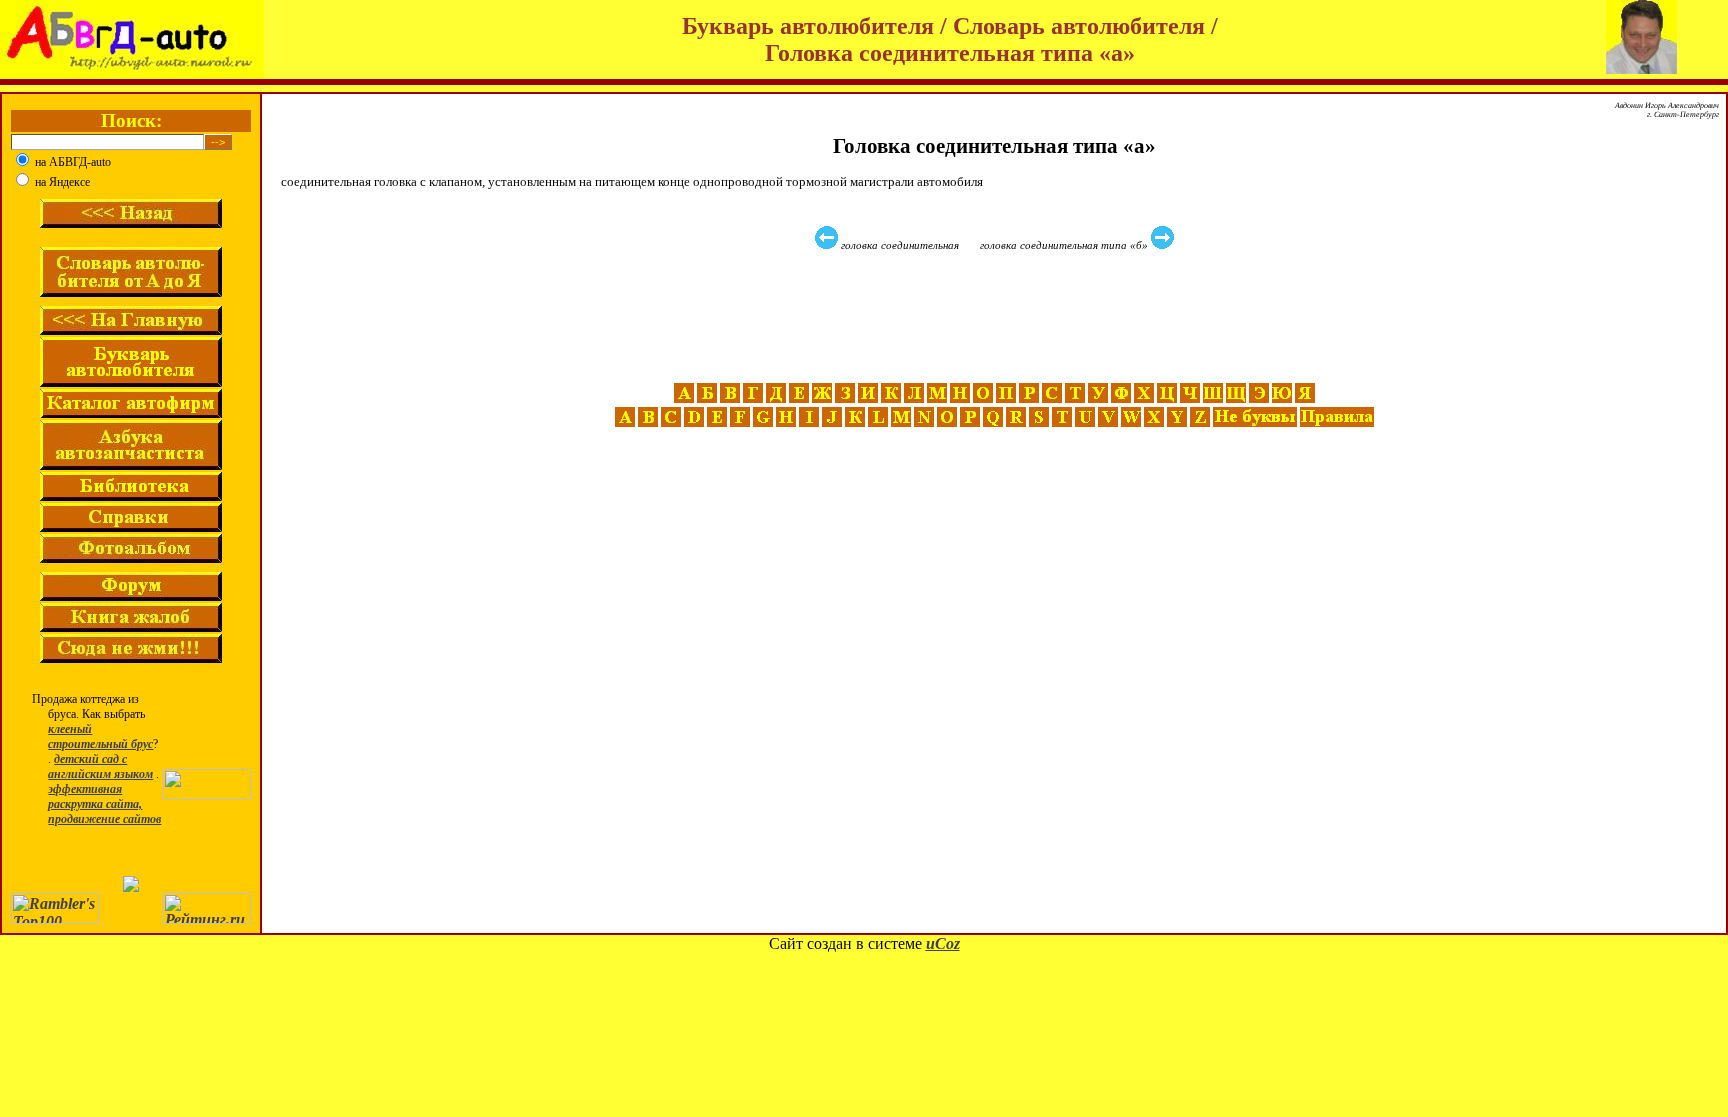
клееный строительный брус (100, 736)
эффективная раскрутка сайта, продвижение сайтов (104, 804)
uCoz (943, 943)
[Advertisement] (997, 317)
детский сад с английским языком (100, 766)
